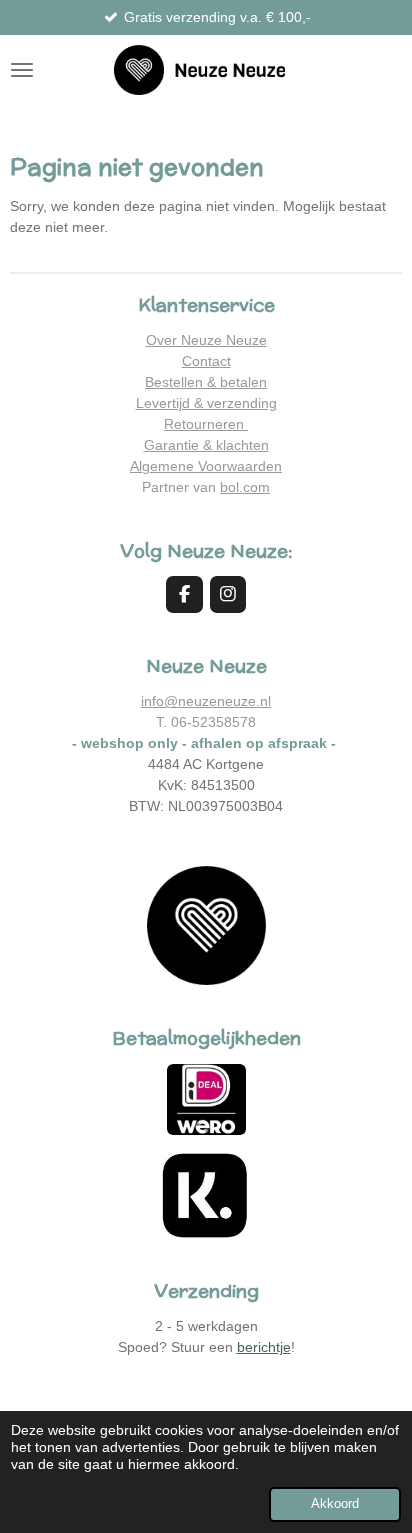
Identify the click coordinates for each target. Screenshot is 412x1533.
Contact (206, 361)
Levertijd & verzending (206, 403)
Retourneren (206, 424)
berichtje (264, 1347)
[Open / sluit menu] (22, 70)
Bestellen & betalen (206, 382)
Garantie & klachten (206, 445)
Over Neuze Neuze (206, 340)
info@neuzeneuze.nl (206, 701)
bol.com (245, 487)
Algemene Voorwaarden (206, 466)
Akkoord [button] (335, 1504)
